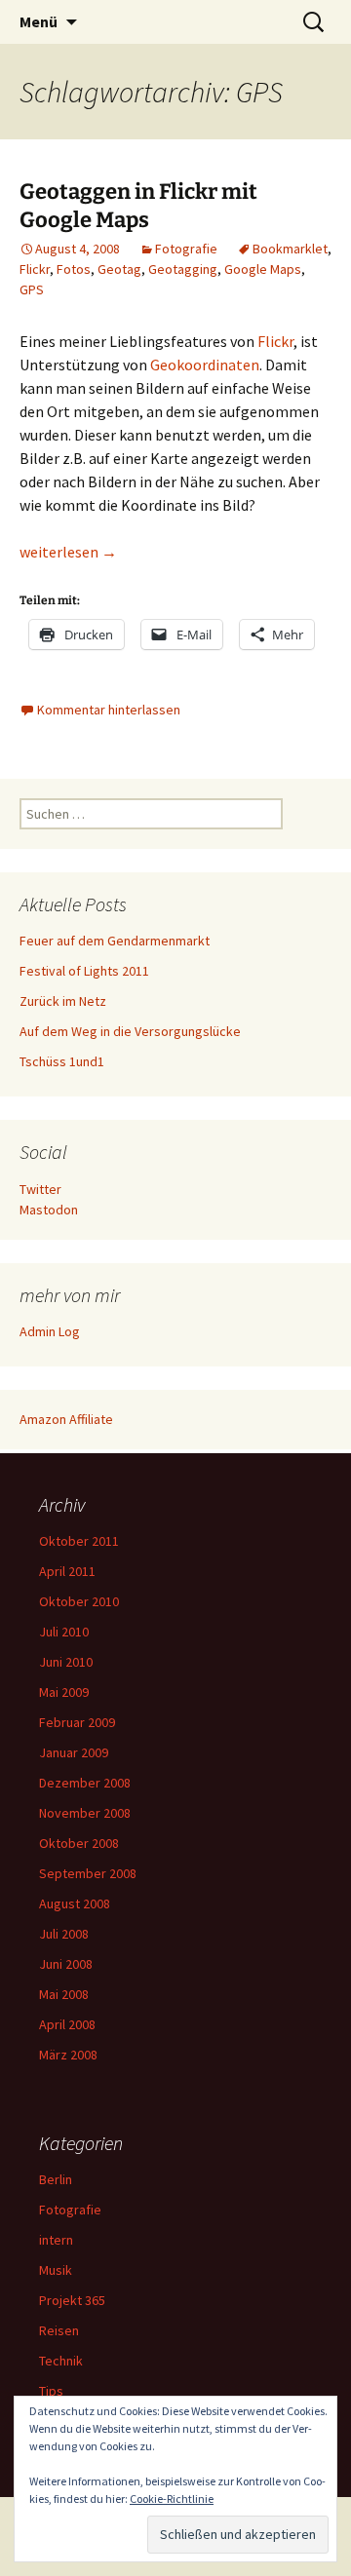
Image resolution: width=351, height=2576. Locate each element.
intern (56, 2240)
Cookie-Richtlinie (172, 2499)
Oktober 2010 (79, 1601)
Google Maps (263, 269)
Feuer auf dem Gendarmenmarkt (115, 941)
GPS (32, 289)
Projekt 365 (72, 2300)
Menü (39, 21)
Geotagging (183, 269)
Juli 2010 (64, 1632)
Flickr (35, 269)
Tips (51, 2391)
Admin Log (50, 1331)
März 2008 (68, 2055)
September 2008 (88, 1873)
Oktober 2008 (79, 1843)
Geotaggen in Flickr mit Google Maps (138, 206)
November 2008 (85, 1813)
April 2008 (67, 2024)
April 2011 (67, 1571)
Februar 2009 (77, 1722)
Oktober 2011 (79, 1541)
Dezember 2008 (85, 1783)
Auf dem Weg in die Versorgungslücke (130, 1031)
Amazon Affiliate (66, 1419)
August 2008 (75, 1903)
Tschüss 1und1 (62, 1061)
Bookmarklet (290, 249)
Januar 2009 (74, 1752)
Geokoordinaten (205, 365)
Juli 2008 (64, 1934)
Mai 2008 (64, 1994)
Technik (61, 2361)
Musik (56, 2270)
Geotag (119, 269)
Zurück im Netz (63, 1001)
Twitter (40, 1189)
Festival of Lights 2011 (84, 971)
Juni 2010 (66, 1662)
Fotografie (186, 249)
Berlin (56, 2179)
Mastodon (49, 1210)
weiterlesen (68, 552)
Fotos (74, 269)
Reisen (59, 2330)
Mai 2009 (64, 1692)
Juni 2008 (66, 1964)
